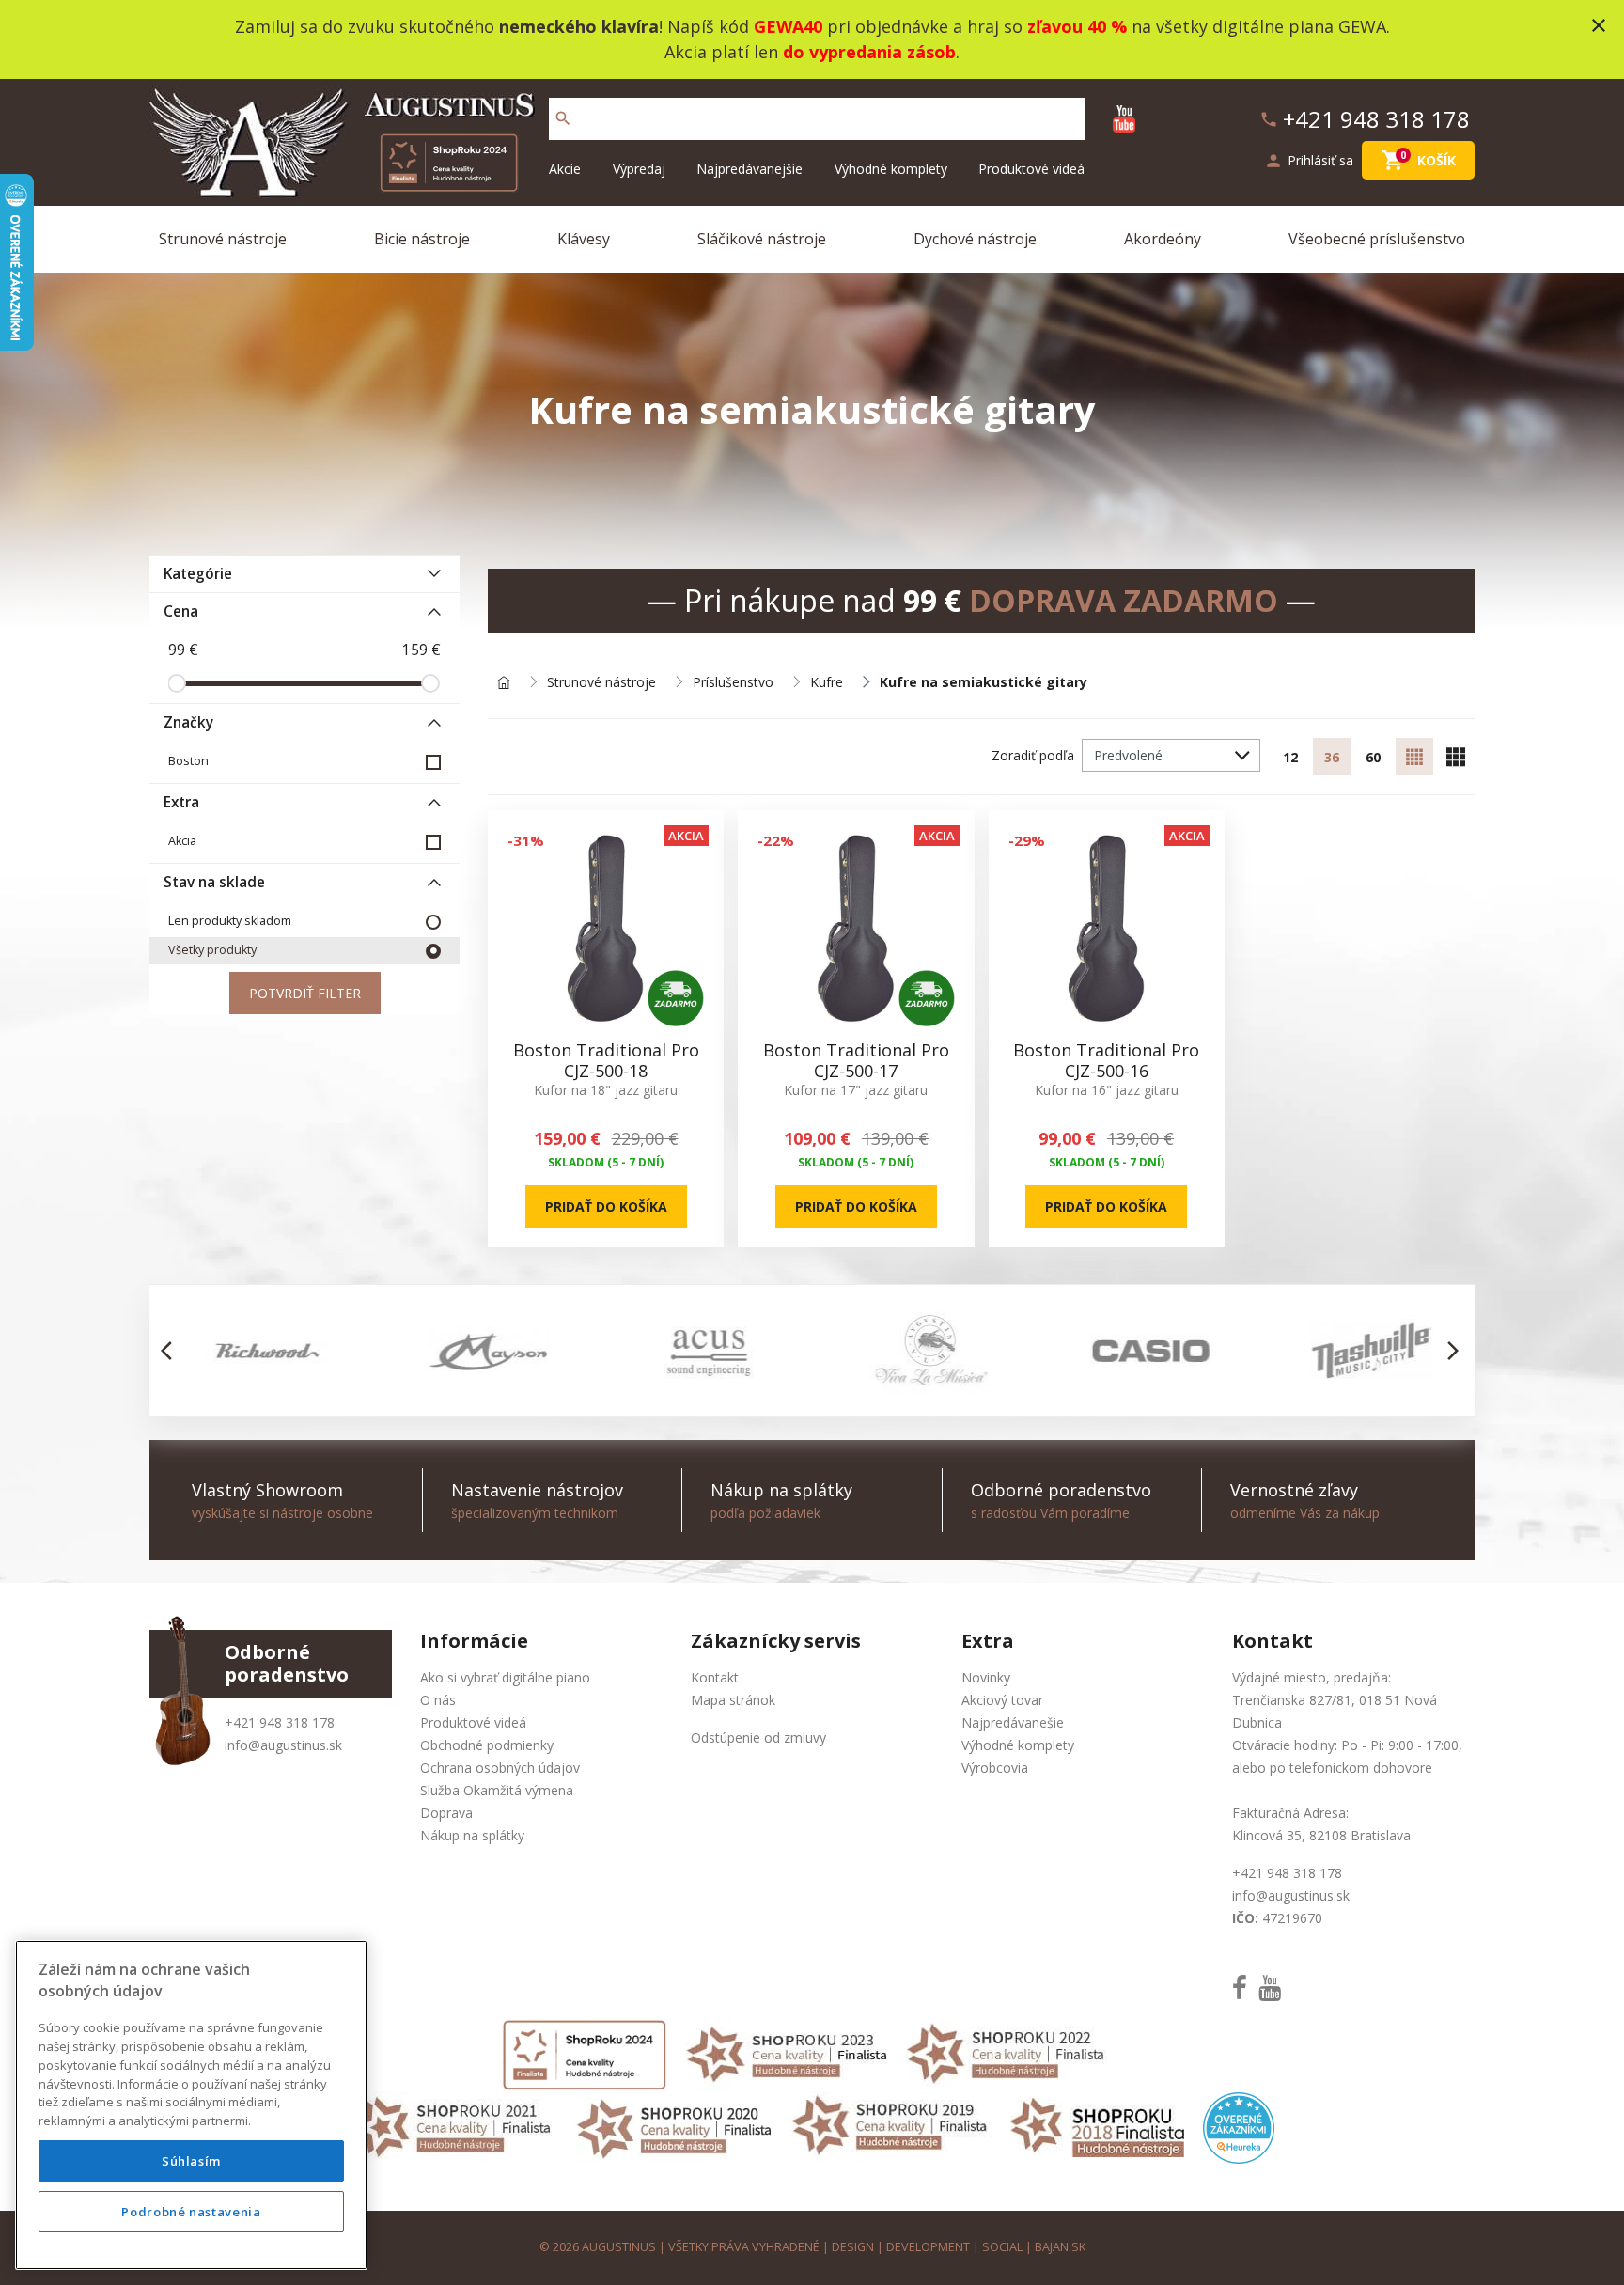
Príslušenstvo (733, 683)
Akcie (565, 169)
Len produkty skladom (230, 921)
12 (1290, 757)
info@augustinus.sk (283, 1745)
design (853, 2247)
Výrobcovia (995, 1768)
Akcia (182, 841)
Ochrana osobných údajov (500, 1768)
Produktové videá (1031, 169)
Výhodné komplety (891, 169)
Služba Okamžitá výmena (497, 1790)
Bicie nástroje (422, 239)
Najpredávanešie (1013, 1722)
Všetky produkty (212, 950)
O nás (438, 1700)
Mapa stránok (733, 1700)
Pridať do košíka (606, 1206)
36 (1332, 757)
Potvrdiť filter (305, 993)
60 (1373, 757)
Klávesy (584, 239)
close (1599, 25)
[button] (172, 1351)
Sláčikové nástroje (762, 239)
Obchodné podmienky (487, 1745)
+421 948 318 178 (280, 1722)
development (928, 2247)
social (1002, 2247)
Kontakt (715, 1677)
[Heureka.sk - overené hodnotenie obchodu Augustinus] (1239, 2127)
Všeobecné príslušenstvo (1377, 239)
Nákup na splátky (472, 1835)
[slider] (177, 683)
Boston (188, 761)
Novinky (986, 1677)
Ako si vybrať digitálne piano (505, 1677)
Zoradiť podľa (1033, 755)
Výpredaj (639, 169)
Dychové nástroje (975, 239)
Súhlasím (191, 2161)
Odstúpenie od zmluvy (758, 1737)
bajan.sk (1060, 2247)
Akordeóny (1163, 239)
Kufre (827, 683)
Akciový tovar (1002, 1700)
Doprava (446, 1813)
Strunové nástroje (223, 239)
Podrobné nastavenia (191, 2212)
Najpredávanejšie (750, 169)
